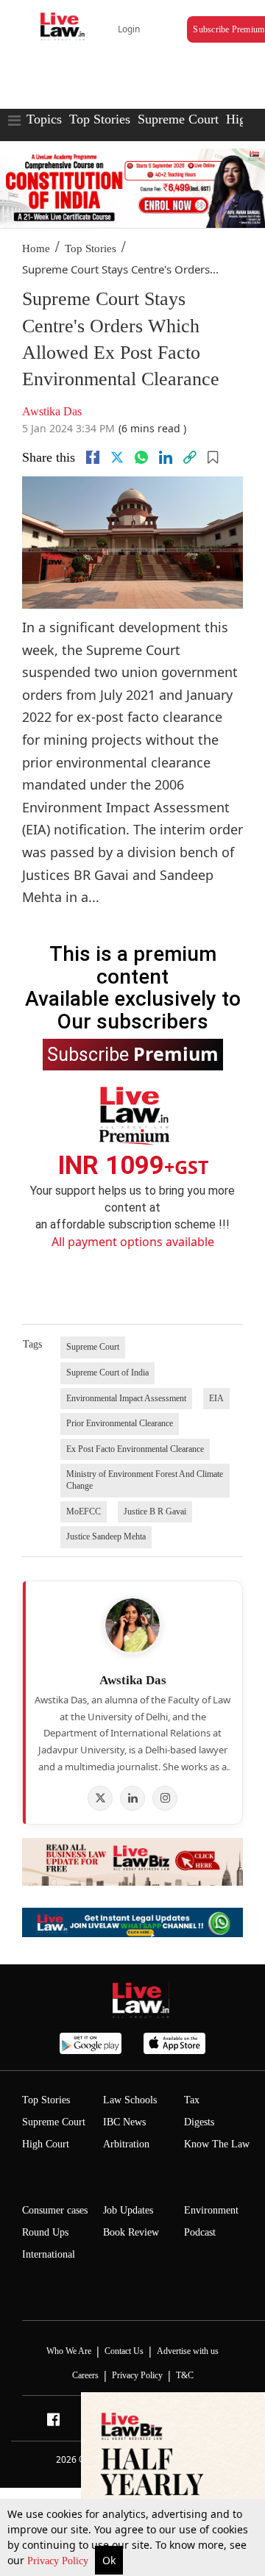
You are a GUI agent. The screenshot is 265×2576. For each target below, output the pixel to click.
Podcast (200, 2232)
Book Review (131, 2232)
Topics (44, 119)
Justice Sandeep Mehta (106, 1536)
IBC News (124, 2122)
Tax (192, 2100)
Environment (211, 2210)
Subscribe (133, 1053)
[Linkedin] (166, 457)
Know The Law (217, 2144)
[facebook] (93, 457)
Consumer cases (55, 2210)
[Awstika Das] (132, 1625)
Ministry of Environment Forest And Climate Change (145, 1480)
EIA (216, 1398)
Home (36, 248)
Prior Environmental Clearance (120, 1423)
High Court (46, 2144)
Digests (199, 2122)
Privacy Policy (59, 2561)
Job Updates (128, 2210)
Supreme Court (178, 119)
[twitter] (117, 457)
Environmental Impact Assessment (126, 1398)
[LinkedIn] (132, 1798)
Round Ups (45, 2232)
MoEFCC (84, 1511)
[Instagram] (165, 1798)
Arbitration (126, 2144)
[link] (190, 457)
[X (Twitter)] (100, 1798)
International (49, 2254)
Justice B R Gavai (155, 1511)
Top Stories (100, 119)
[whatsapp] (141, 457)
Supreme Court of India (107, 1373)
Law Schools (130, 2100)
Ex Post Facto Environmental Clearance (135, 1449)
